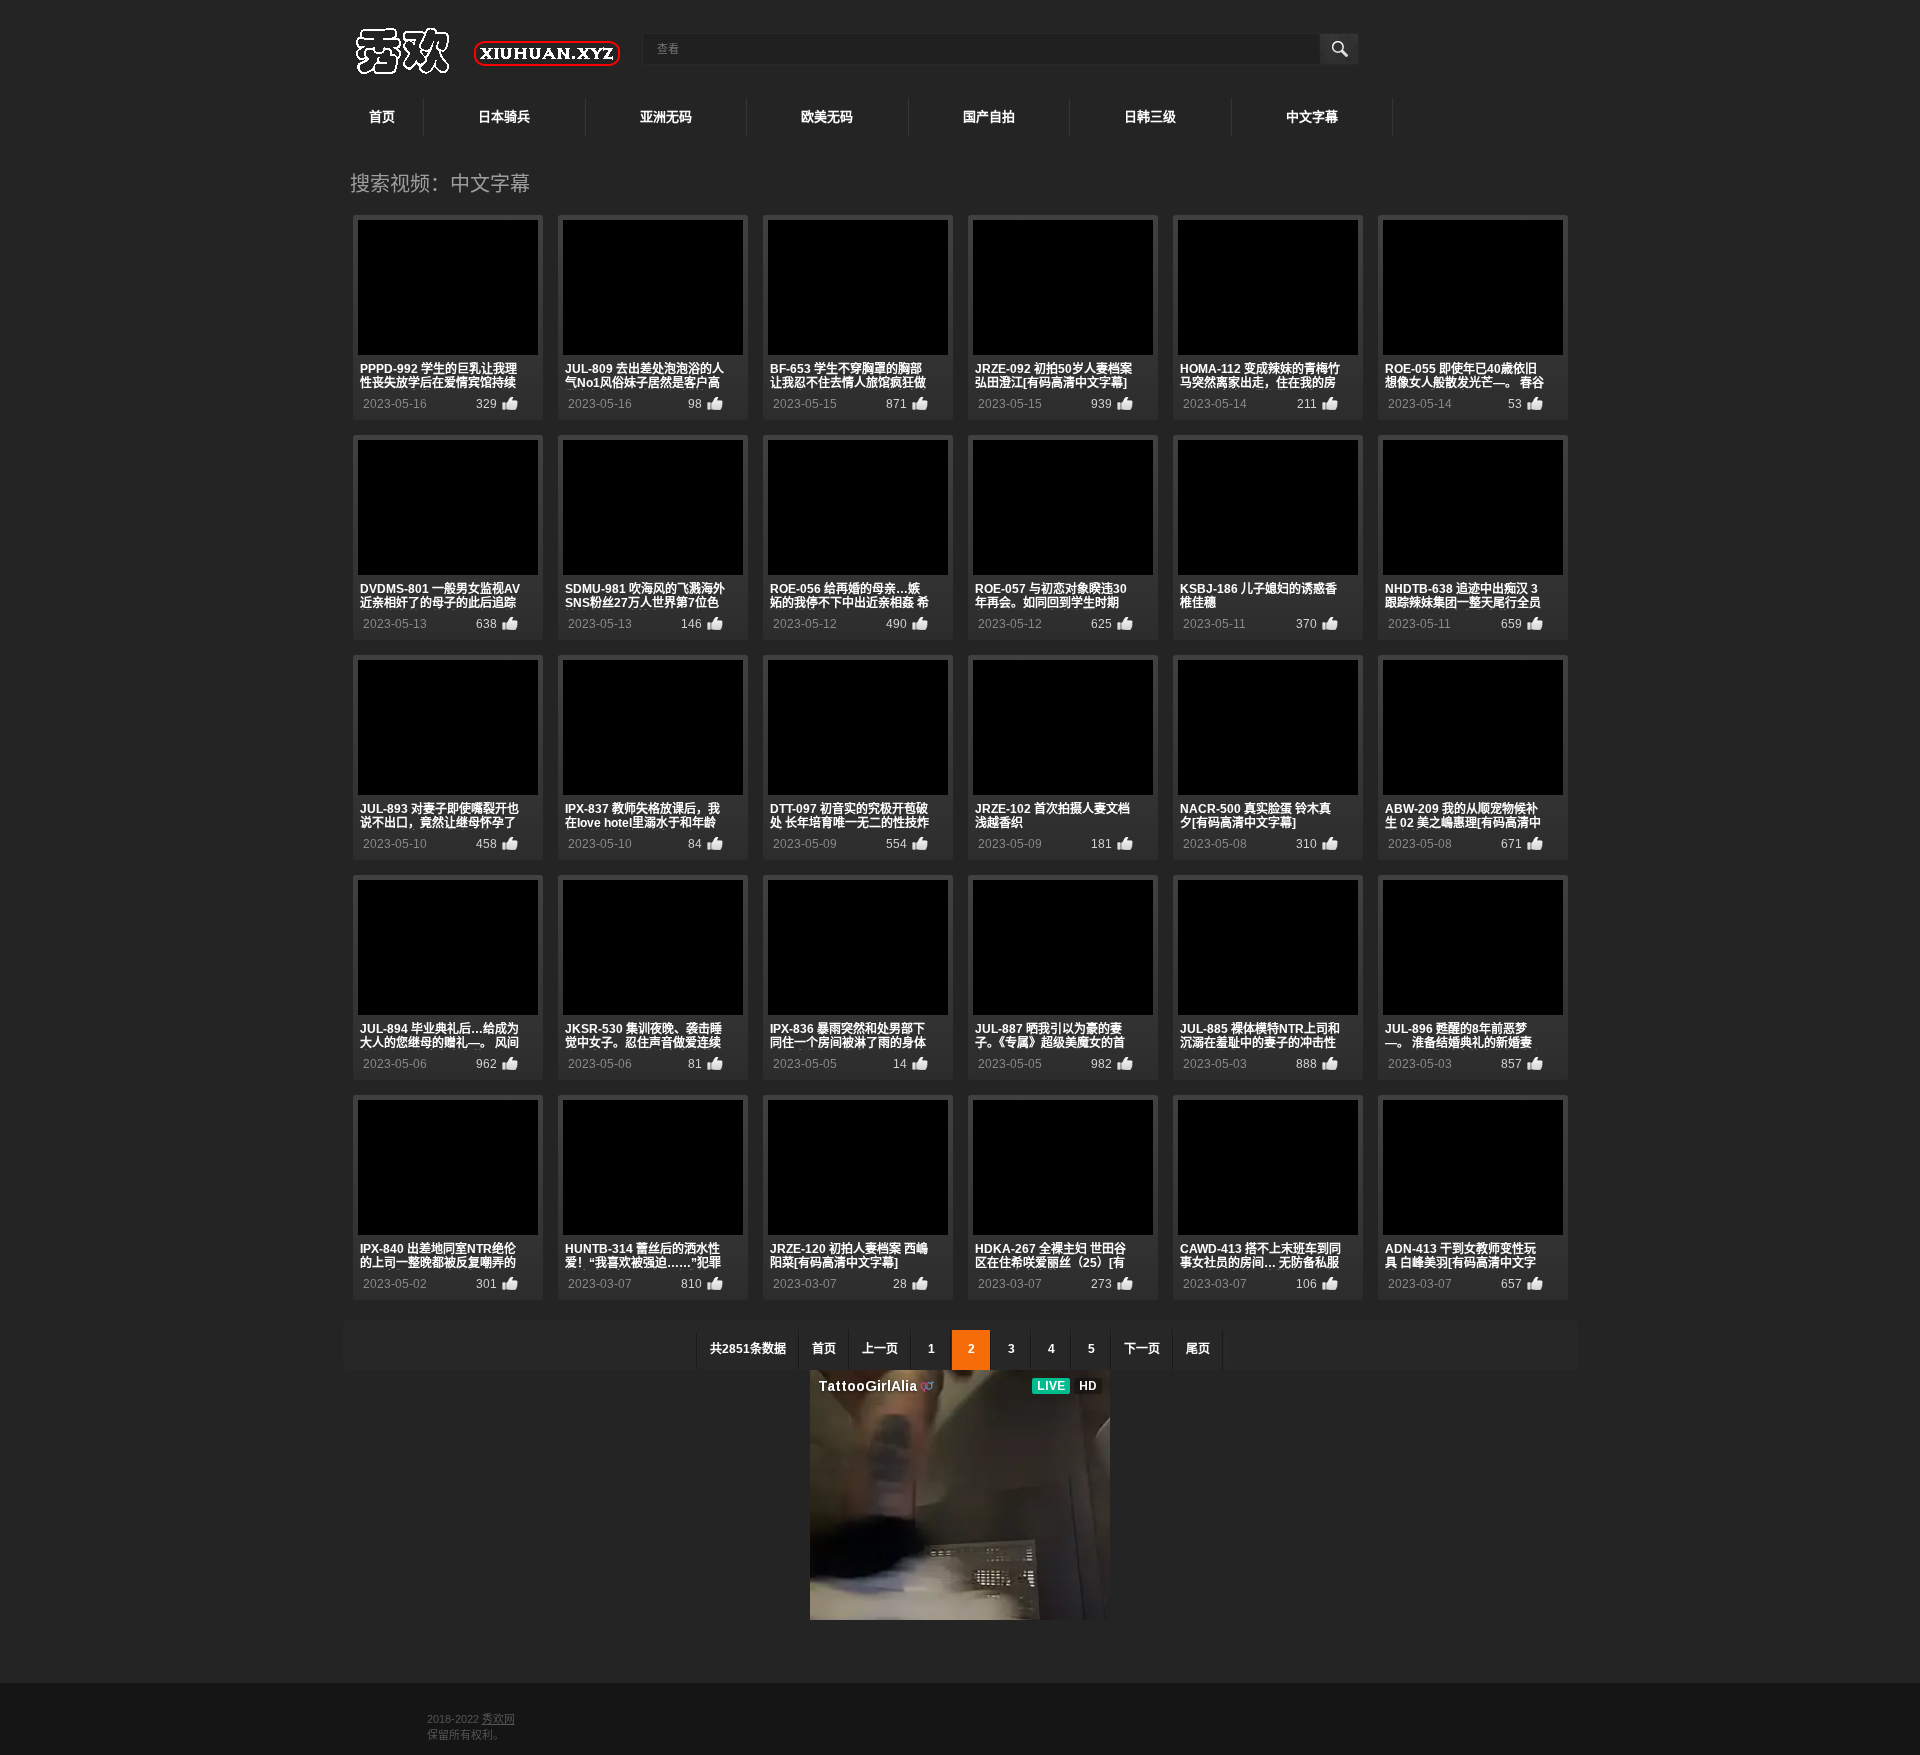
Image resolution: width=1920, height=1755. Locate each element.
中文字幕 (1312, 116)
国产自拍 (989, 116)
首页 (382, 116)
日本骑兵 (504, 116)
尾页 (1198, 1349)
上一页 (880, 1349)
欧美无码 (827, 116)
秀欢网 (498, 1719)
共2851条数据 (748, 1349)
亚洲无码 (666, 116)
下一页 (1142, 1349)
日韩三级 (1150, 116)
